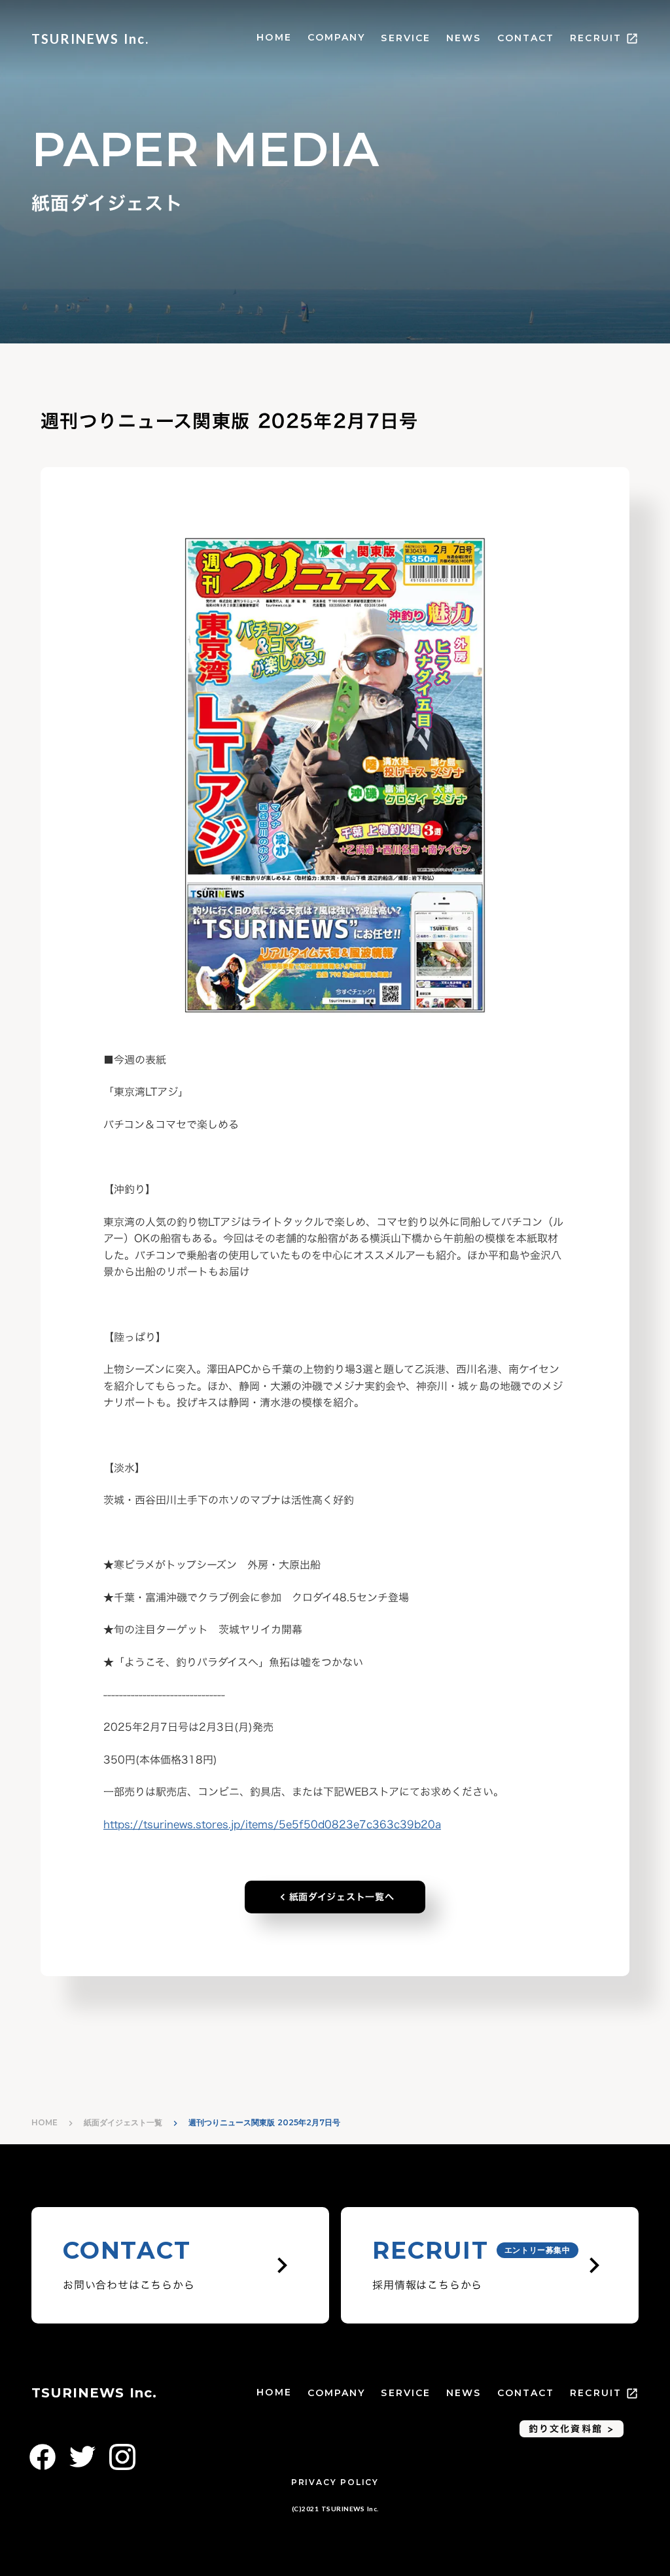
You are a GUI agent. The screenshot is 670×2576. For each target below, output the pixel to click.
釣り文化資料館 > (572, 2428)
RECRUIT (596, 38)
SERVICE (406, 38)
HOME (274, 37)
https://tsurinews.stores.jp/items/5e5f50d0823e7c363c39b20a (272, 1824)
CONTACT (526, 38)
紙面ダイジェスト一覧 (123, 2122)
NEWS (464, 38)
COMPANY (337, 37)
